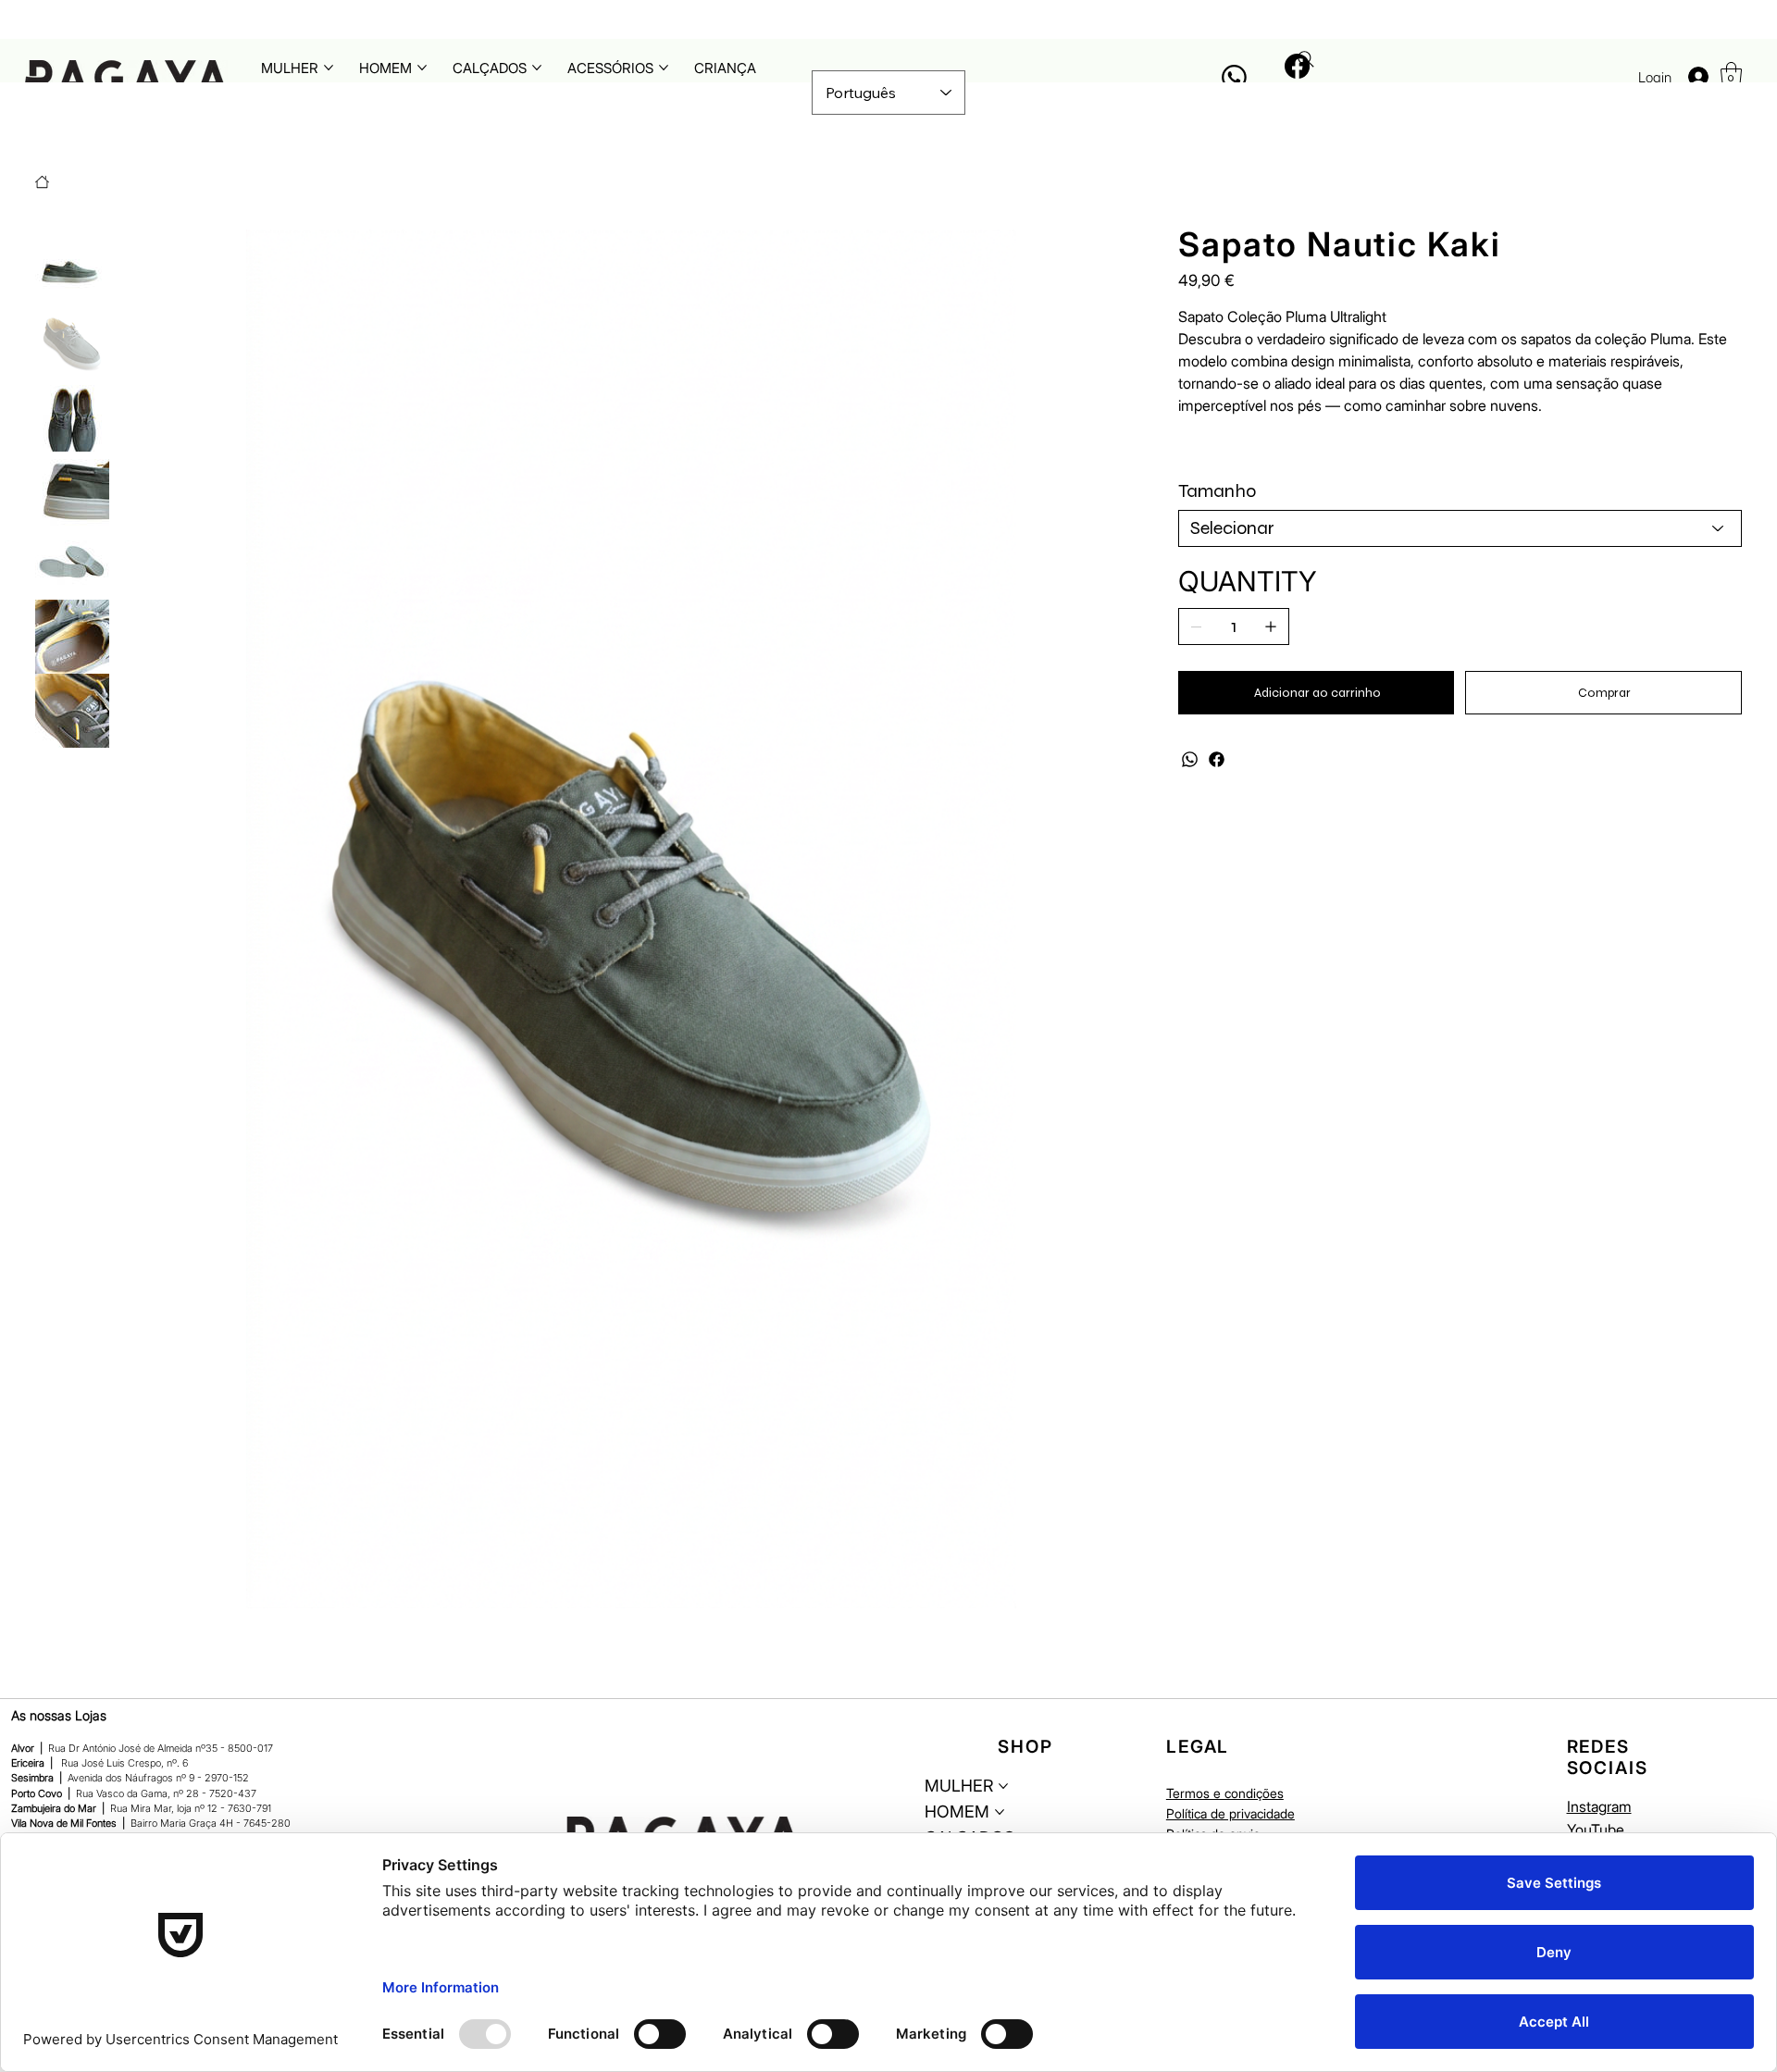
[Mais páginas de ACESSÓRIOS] (664, 68)
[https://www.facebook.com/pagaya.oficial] (1296, 66)
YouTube (1596, 1830)
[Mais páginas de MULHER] (329, 68)
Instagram (1599, 1806)
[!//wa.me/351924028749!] (1234, 77)
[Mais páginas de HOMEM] (422, 68)
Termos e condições (1225, 1793)
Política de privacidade (1230, 1813)
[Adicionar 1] (1271, 627)
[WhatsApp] (1190, 759)
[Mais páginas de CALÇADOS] (537, 68)
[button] (1731, 74)
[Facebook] (1217, 759)
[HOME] (42, 182)
